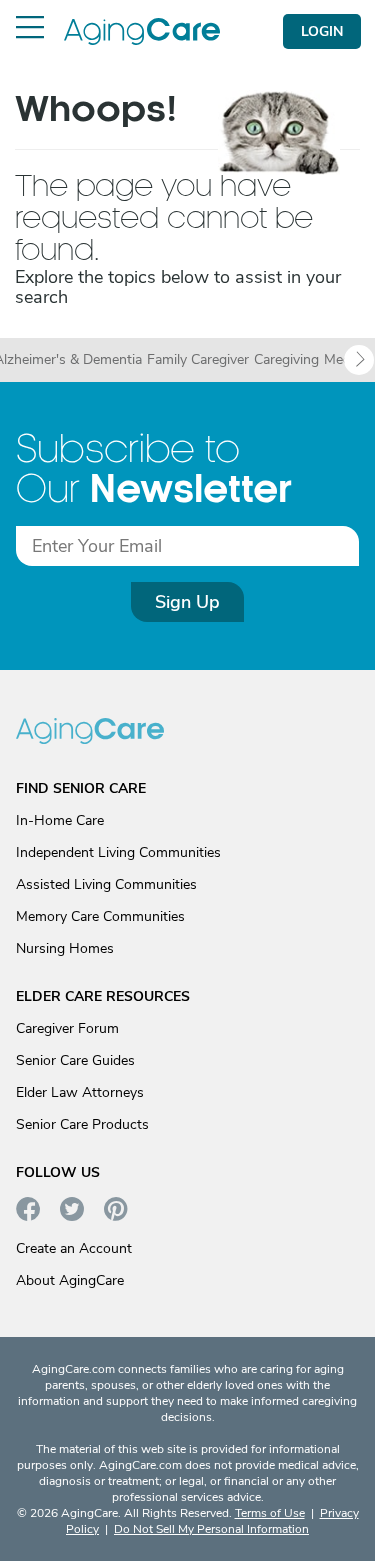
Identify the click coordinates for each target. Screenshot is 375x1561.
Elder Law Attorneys (80, 1092)
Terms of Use (270, 1513)
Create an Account (74, 1248)
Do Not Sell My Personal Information (211, 1529)
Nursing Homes (65, 948)
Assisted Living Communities (106, 884)
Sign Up (187, 602)
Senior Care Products (82, 1124)
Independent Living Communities (118, 852)
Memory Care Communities (100, 916)
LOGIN (322, 31)
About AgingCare (70, 1280)
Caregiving (286, 360)
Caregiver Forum (67, 1028)
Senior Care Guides (75, 1060)
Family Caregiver (198, 360)
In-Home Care (60, 820)
